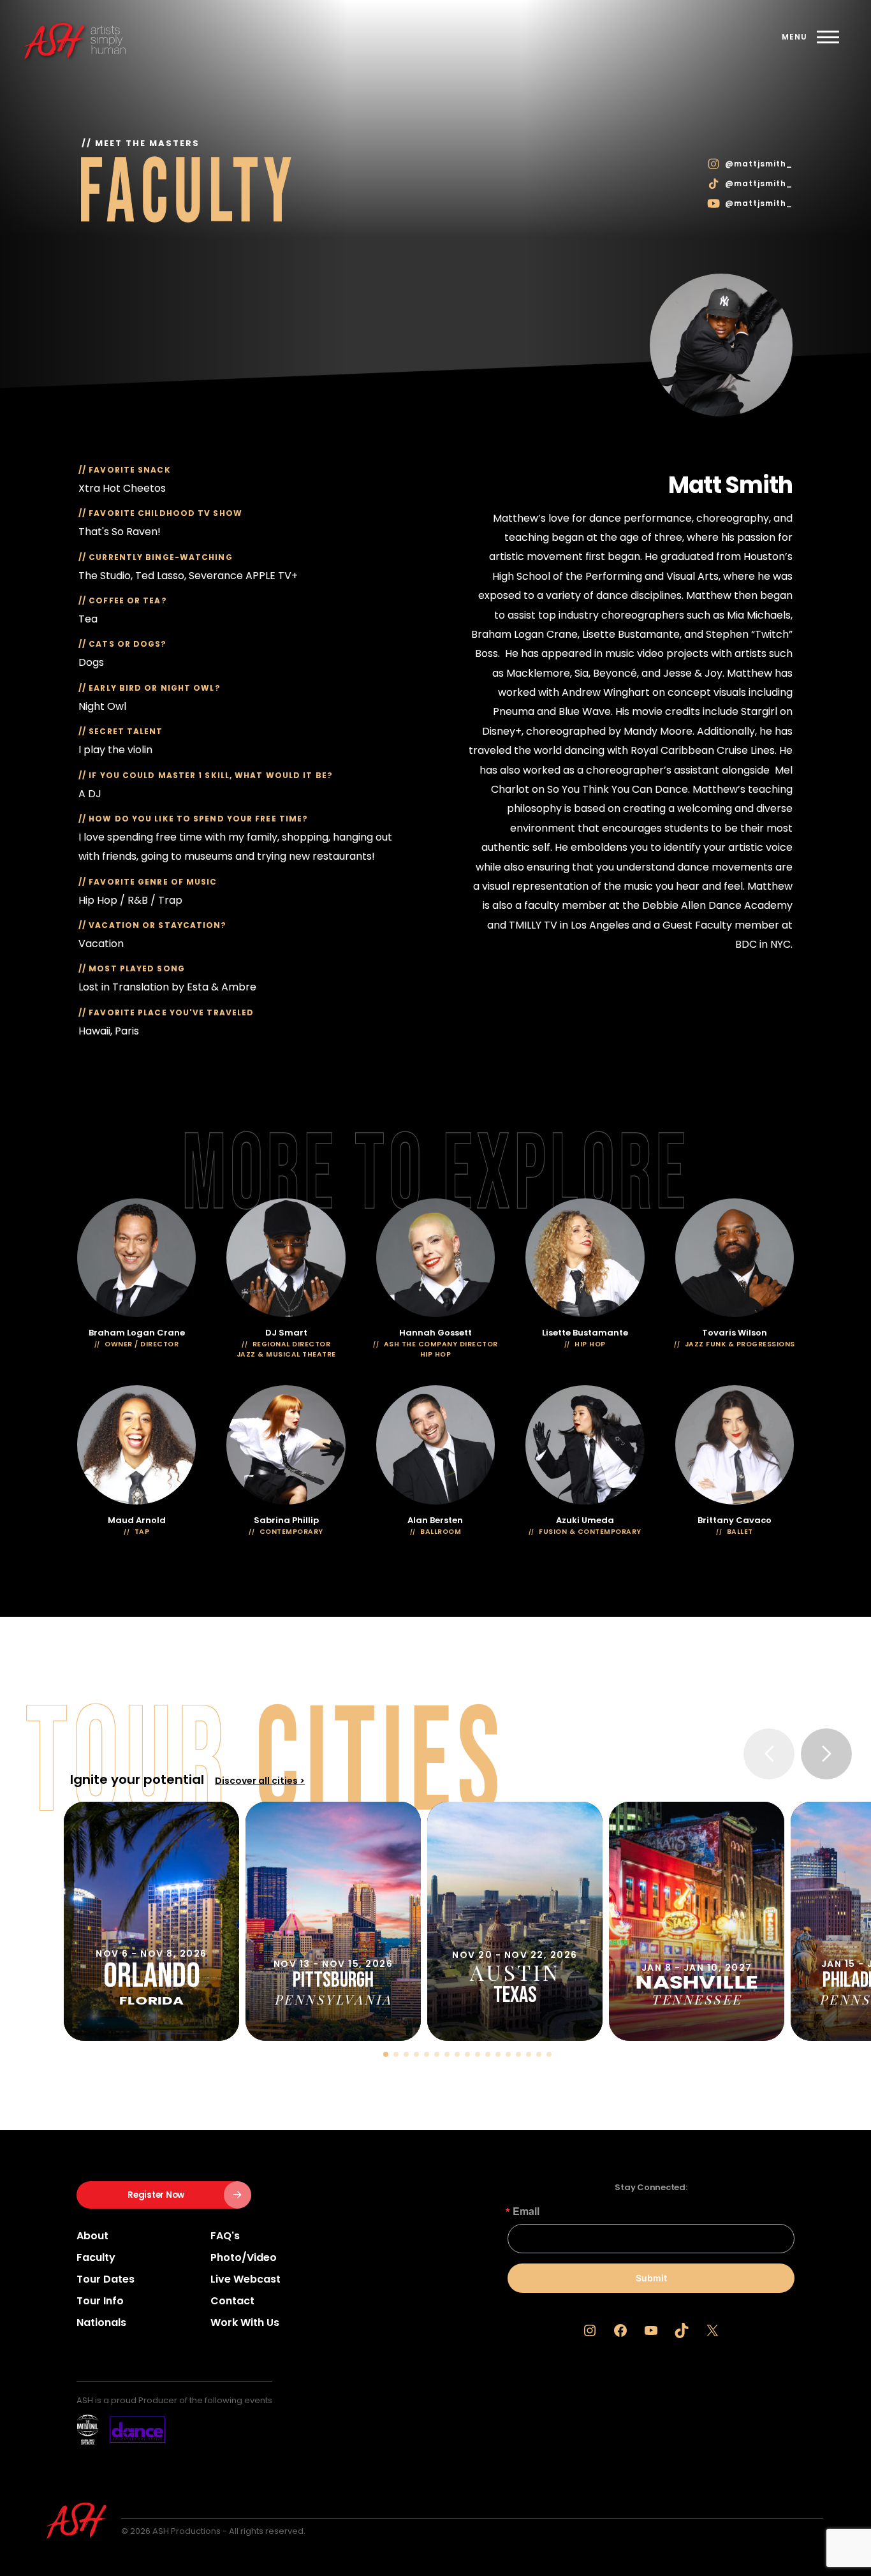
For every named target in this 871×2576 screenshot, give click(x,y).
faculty (96, 2257)
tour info (100, 2301)
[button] (386, 2054)
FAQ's (225, 2236)
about (92, 2236)
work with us (245, 2322)
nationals (101, 2322)
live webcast (245, 2279)
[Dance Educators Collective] (121, 2430)
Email (526, 2211)
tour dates (106, 2279)
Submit (651, 2278)
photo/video (244, 2257)
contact (232, 2301)
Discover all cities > (260, 1781)
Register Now (156, 2195)
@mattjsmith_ (759, 164)
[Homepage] (108, 40)
